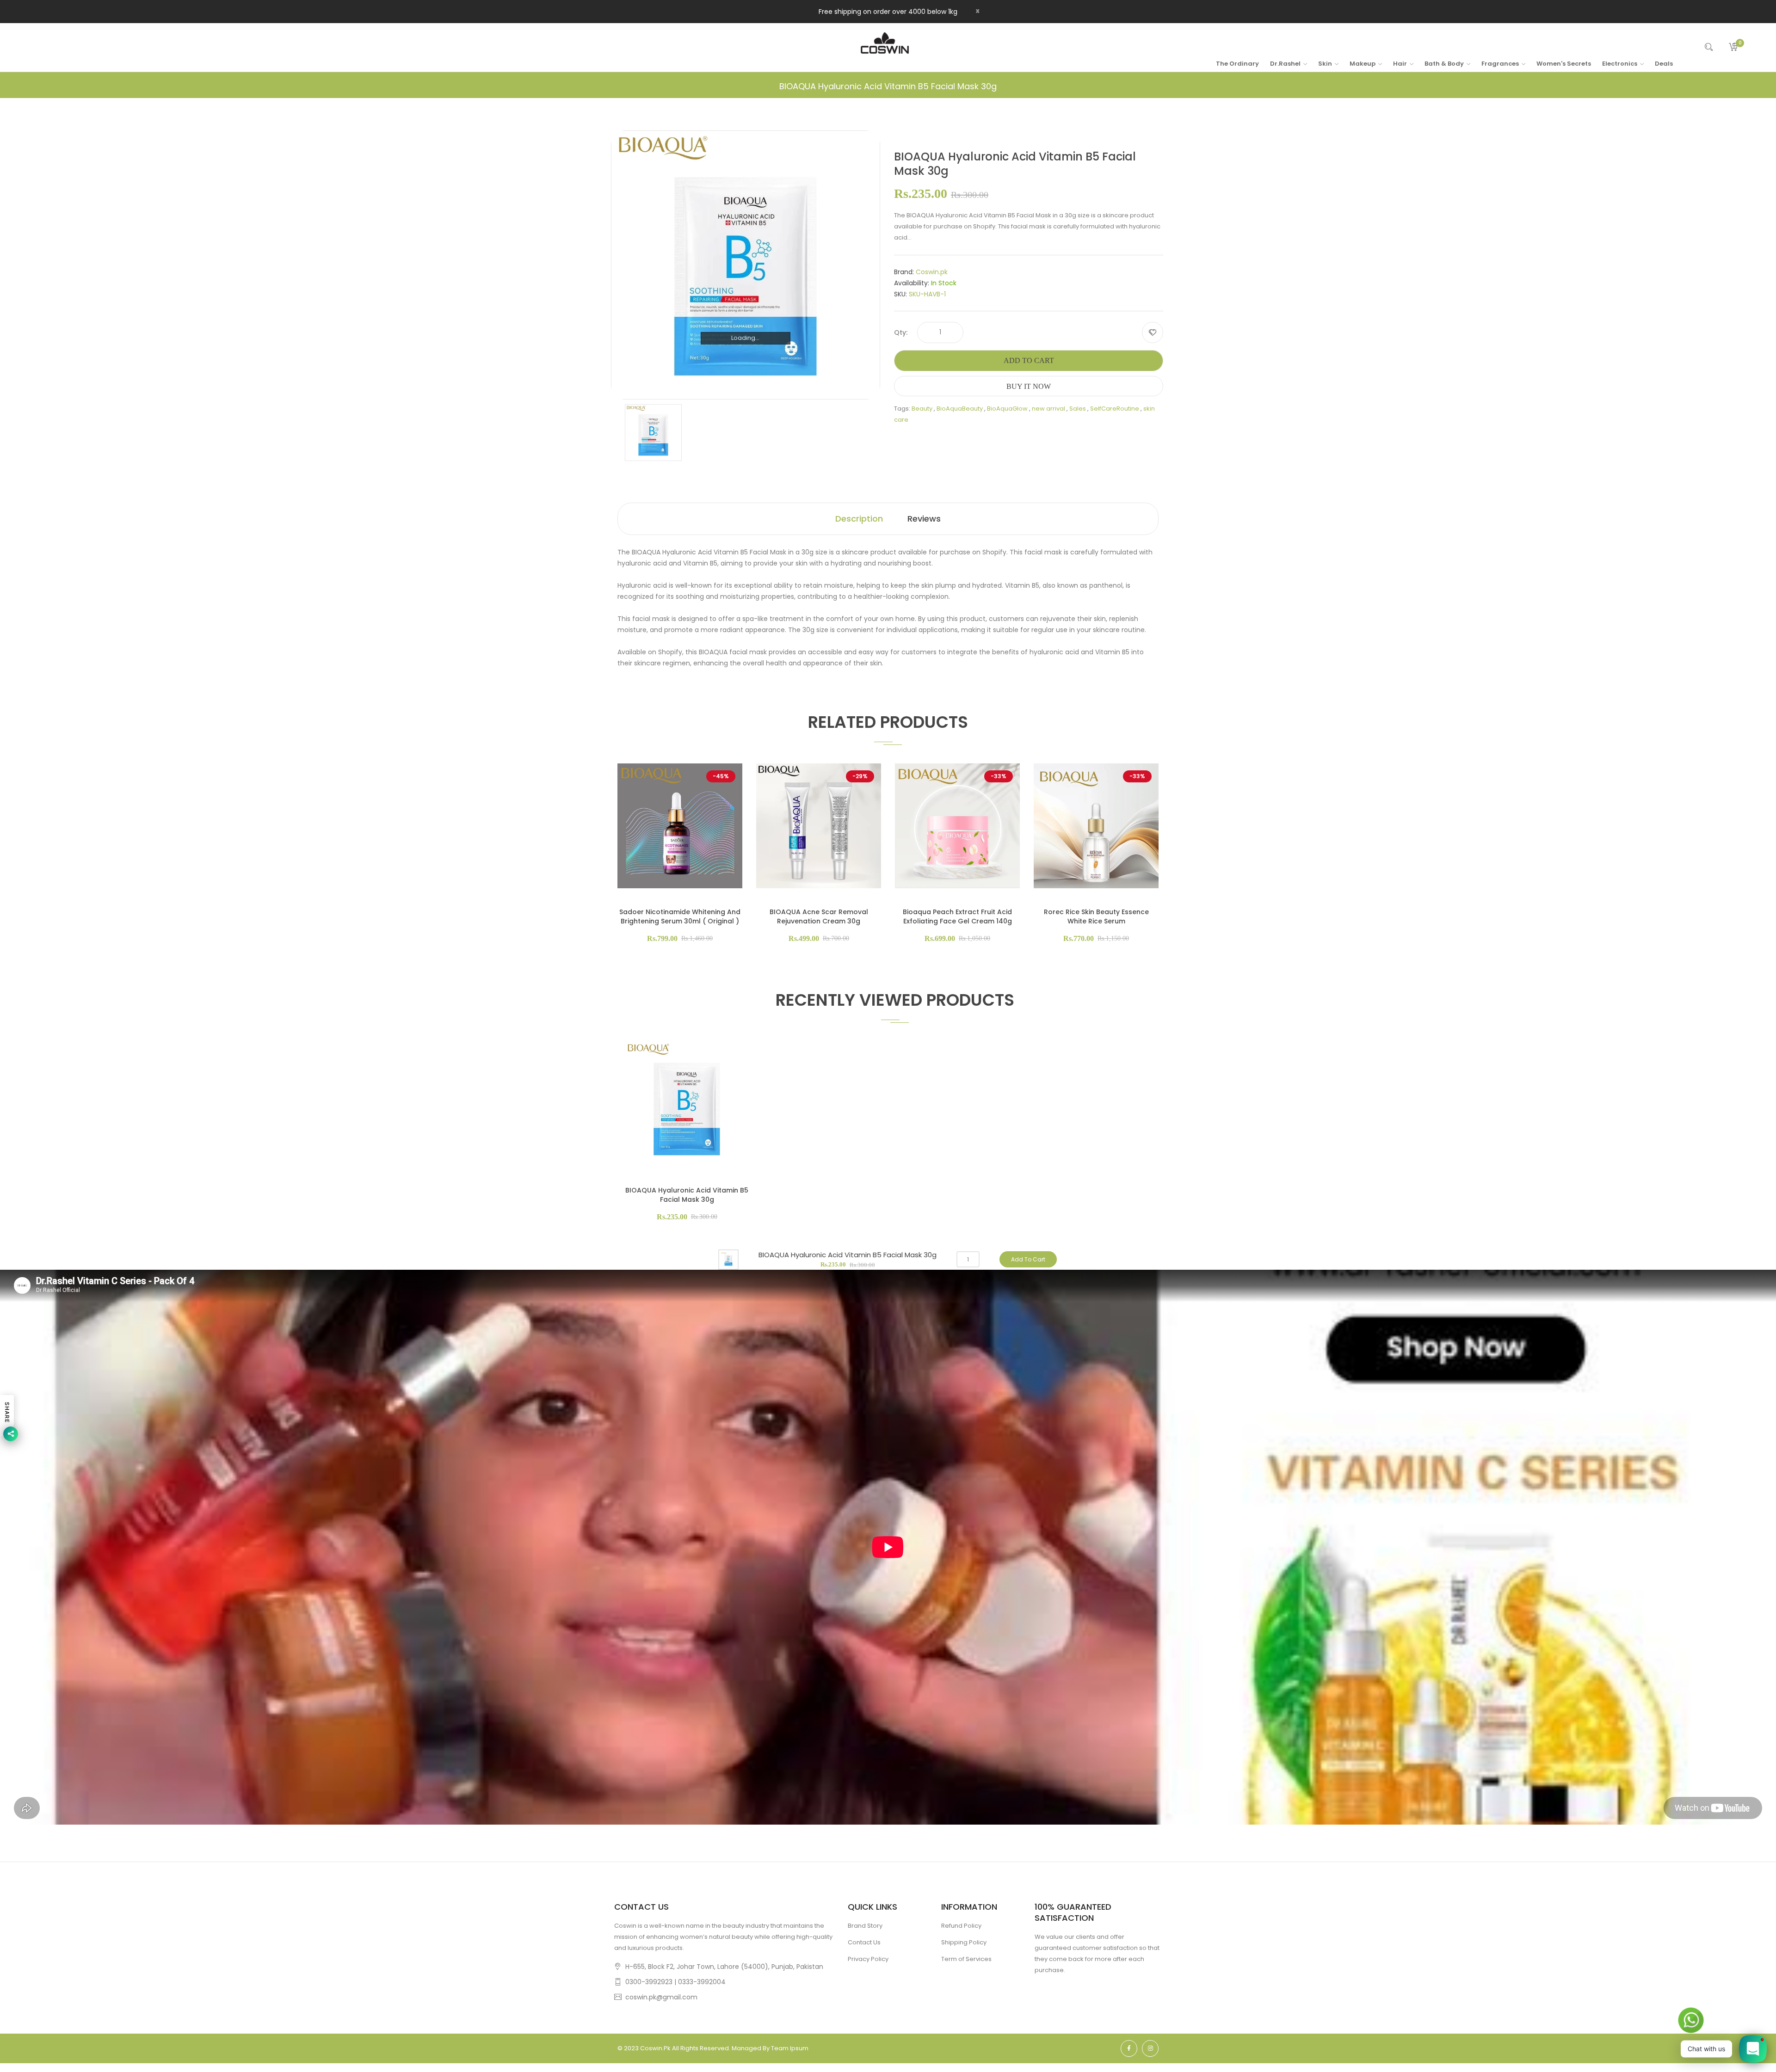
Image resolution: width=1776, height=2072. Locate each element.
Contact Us (864, 1942)
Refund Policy (961, 1926)
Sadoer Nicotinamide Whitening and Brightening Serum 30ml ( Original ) (680, 916)
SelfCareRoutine (1115, 409)
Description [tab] (859, 519)
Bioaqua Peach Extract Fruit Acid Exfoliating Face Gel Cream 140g (957, 916)
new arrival (1048, 409)
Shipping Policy (964, 1942)
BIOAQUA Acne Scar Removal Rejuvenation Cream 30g (819, 916)
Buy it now (1029, 386)
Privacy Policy (868, 1959)
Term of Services (966, 1959)
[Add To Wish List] (1153, 332)
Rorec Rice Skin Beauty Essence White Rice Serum (1096, 916)
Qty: (901, 332)
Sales (1078, 409)
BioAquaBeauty (960, 409)
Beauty (922, 409)
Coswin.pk (932, 272)
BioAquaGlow (1007, 409)
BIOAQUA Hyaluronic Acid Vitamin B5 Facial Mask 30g (687, 1195)
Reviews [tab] (924, 519)
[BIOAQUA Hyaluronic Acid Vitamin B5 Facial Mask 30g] (653, 432)
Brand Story (865, 1926)
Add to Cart (1029, 360)
